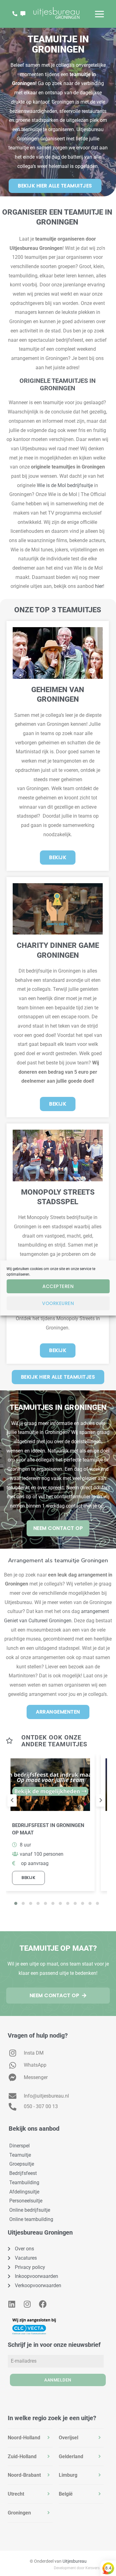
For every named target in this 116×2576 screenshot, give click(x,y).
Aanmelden (58, 2380)
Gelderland (71, 2456)
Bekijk (28, 1878)
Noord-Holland (24, 2438)
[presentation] (12, 1800)
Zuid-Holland (22, 2456)
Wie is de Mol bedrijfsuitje (65, 485)
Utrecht (16, 2494)
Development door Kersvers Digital (83, 2568)
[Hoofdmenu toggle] (99, 14)
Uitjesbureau (75, 2561)
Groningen (19, 2513)
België (66, 2494)
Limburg (68, 2475)
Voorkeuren (58, 1303)
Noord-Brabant (24, 2475)
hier (99, 586)
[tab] (30, 2438)
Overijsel (69, 2438)
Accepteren (58, 1286)
